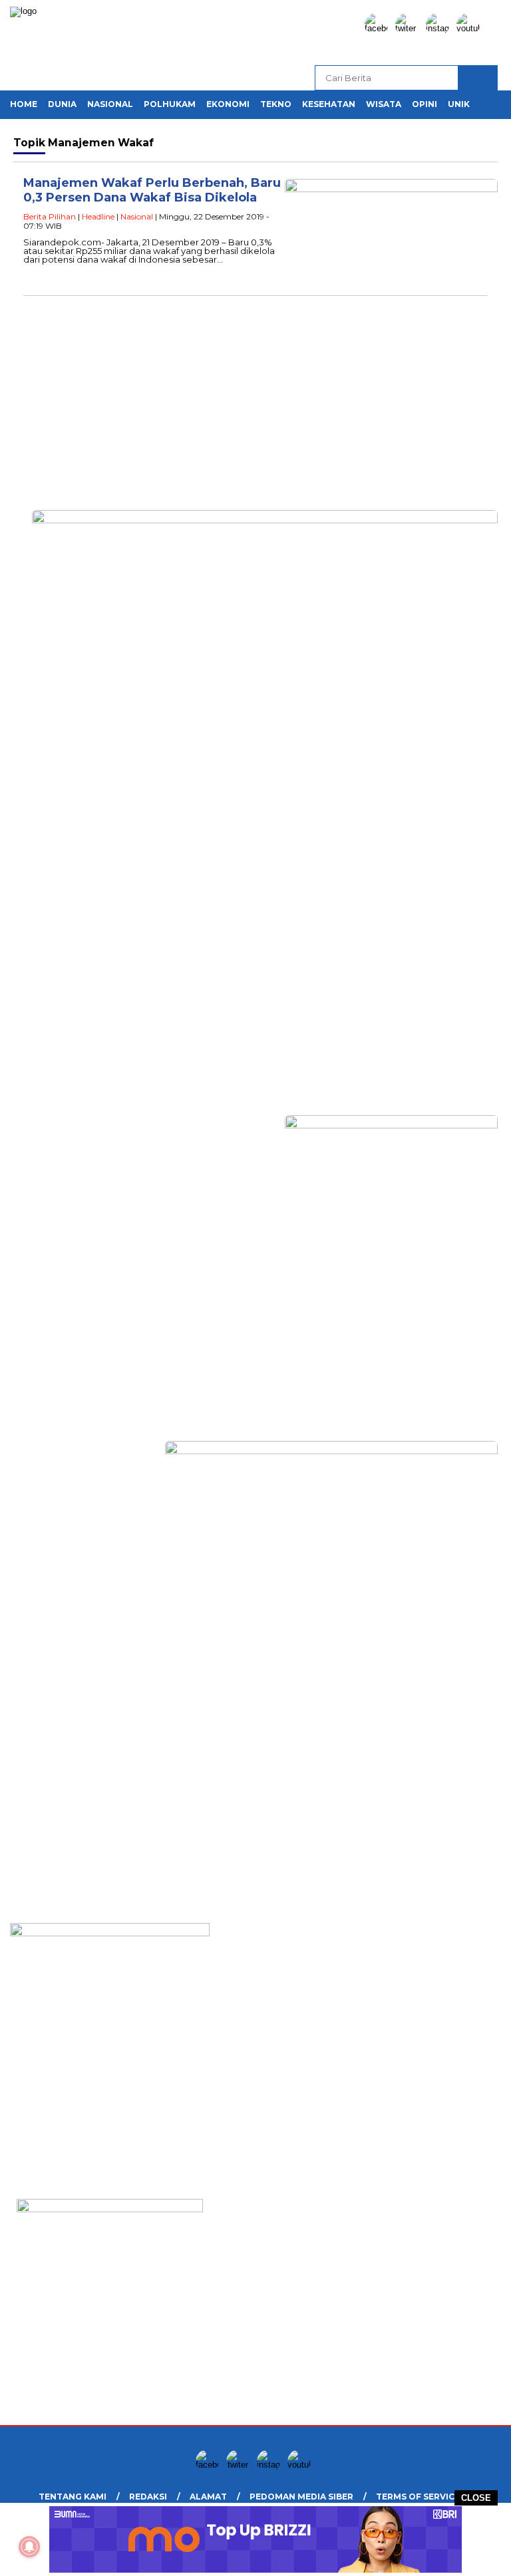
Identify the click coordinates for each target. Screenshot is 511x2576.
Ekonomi (228, 104)
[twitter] (409, 28)
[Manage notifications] (29, 2547)
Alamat (208, 2497)
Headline (98, 216)
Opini (425, 104)
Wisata (384, 104)
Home (24, 104)
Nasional (110, 104)
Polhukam (170, 104)
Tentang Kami (73, 2497)
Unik (459, 104)
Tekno (276, 104)
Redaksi (148, 2497)
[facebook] (379, 28)
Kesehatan (329, 104)
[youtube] (470, 28)
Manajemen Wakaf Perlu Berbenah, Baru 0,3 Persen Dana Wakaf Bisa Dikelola (152, 191)
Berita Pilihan (50, 216)
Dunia (62, 104)
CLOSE (476, 2498)
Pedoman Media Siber (301, 2497)
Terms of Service (418, 2497)
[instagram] (440, 28)
